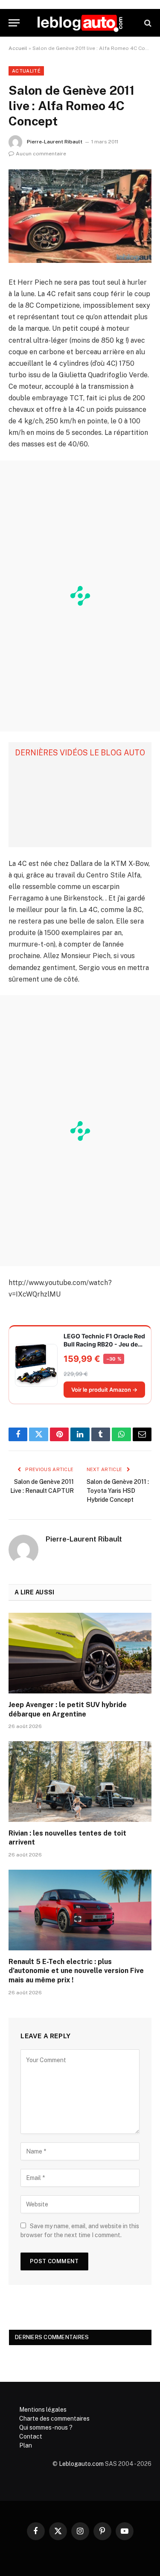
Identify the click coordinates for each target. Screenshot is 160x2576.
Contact (31, 2436)
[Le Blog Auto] (80, 23)
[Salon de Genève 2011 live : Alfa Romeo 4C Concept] (80, 216)
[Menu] (14, 23)
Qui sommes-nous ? (46, 2427)
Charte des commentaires (54, 2419)
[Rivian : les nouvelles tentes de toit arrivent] (80, 1781)
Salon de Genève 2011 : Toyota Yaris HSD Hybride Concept (118, 1491)
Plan (26, 2445)
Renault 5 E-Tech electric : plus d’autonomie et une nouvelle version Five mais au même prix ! (76, 1971)
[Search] (147, 23)
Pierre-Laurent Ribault (55, 142)
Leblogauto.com (81, 2464)
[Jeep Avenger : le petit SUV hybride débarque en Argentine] (80, 1653)
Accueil (18, 48)
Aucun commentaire (41, 154)
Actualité (26, 71)
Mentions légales (43, 2410)
